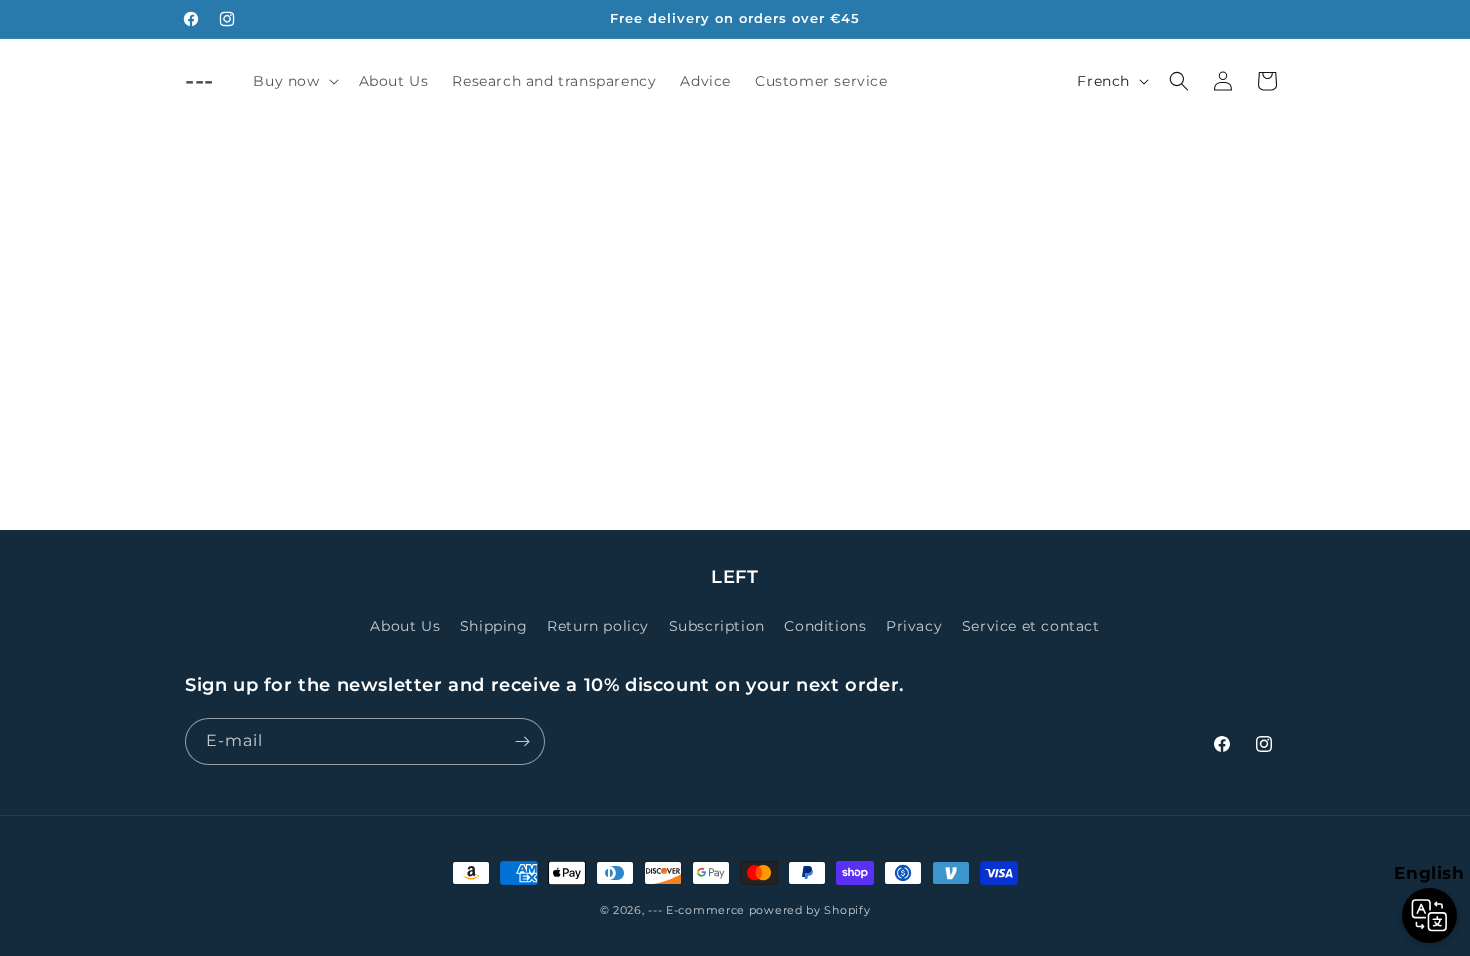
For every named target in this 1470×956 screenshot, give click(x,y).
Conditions (825, 626)
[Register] (522, 741)
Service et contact (1031, 626)
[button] (293, 81)
